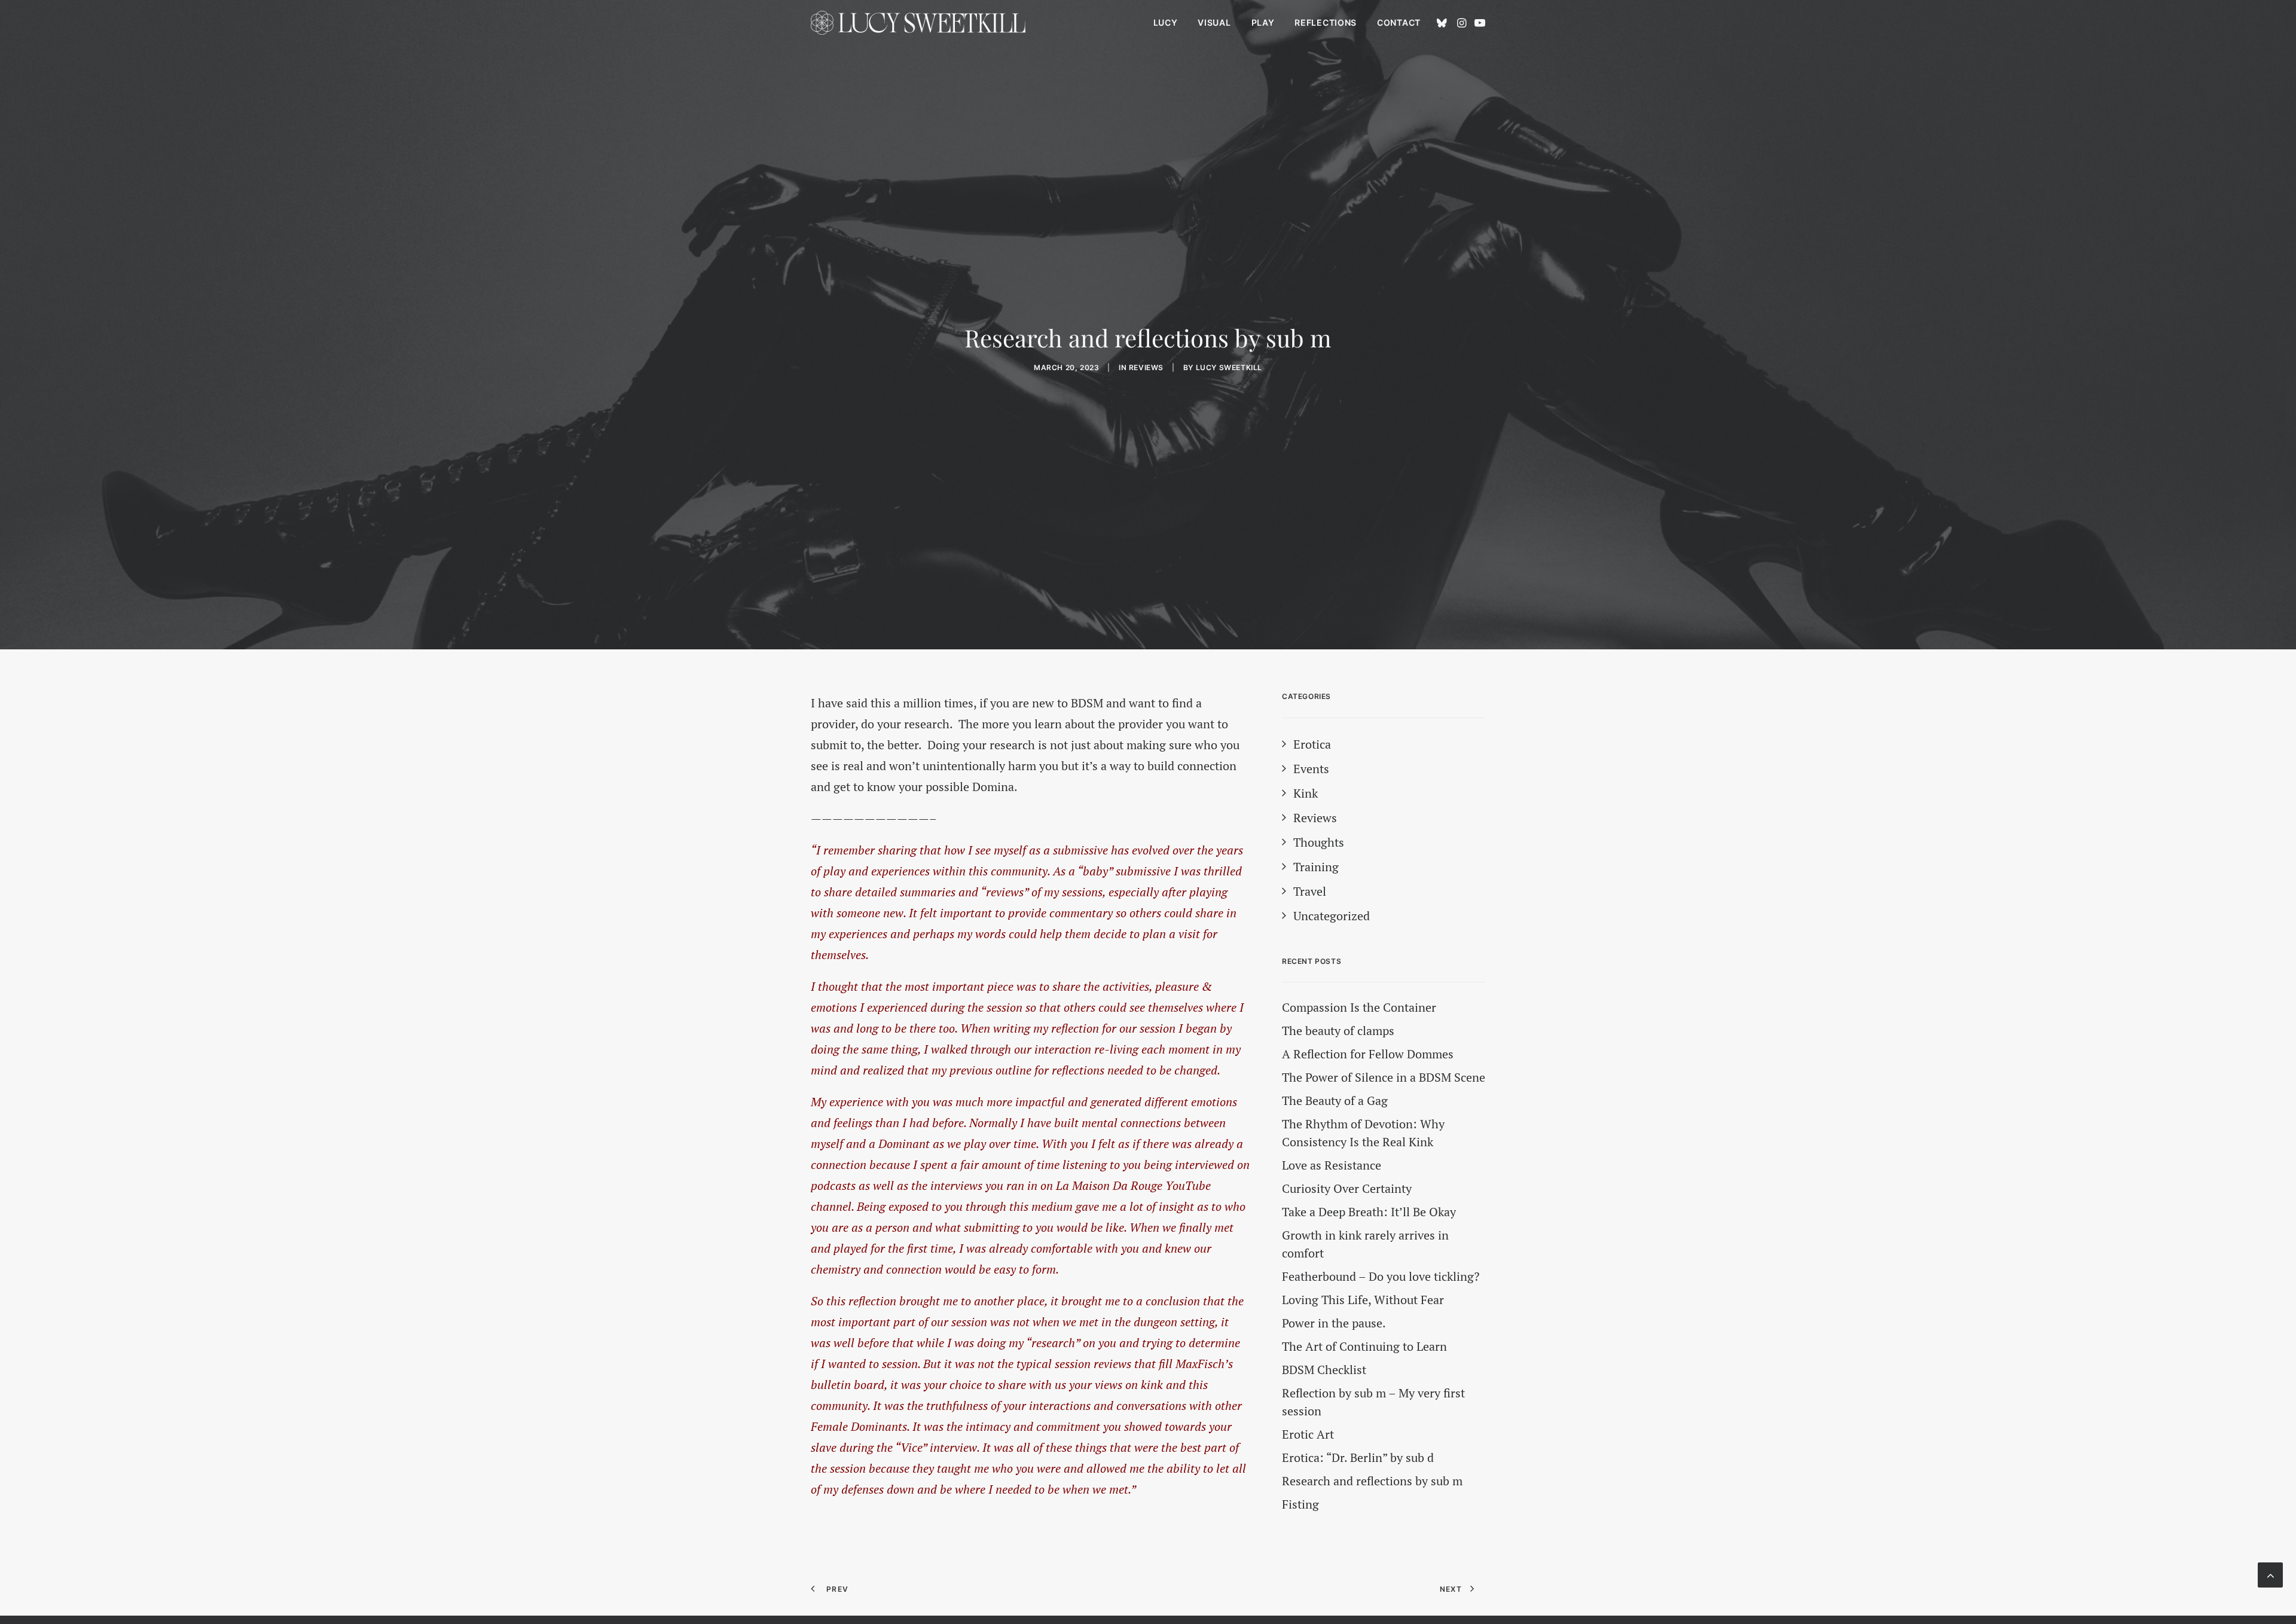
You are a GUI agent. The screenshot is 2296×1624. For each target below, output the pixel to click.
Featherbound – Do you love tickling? (1381, 1276)
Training (1316, 867)
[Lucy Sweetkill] (918, 23)
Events (1311, 769)
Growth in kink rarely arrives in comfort (1365, 1244)
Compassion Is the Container (1359, 1007)
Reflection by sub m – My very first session (1373, 1402)
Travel (1310, 891)
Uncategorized (1332, 916)
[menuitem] (1166, 23)
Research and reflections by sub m (1372, 1481)
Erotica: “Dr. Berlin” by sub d (1358, 1457)
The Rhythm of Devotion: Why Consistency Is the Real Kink (1363, 1133)
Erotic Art (1308, 1434)
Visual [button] (1214, 22)
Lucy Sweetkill (1229, 367)
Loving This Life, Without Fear (1363, 1300)
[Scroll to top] (2270, 1573)
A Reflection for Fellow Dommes (1368, 1054)
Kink (1306, 793)
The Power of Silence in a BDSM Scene (1384, 1077)
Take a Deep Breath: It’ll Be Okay (1369, 1212)
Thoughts (1319, 842)
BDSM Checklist (1324, 1370)
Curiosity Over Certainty (1347, 1188)
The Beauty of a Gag (1335, 1101)
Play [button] (1263, 22)
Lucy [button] (1166, 22)
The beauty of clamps (1338, 1031)
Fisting (1300, 1504)
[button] (1444, 23)
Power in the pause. (1334, 1323)
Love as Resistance (1332, 1165)
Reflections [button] (1326, 22)
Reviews (1146, 367)
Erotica (1312, 744)
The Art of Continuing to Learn (1364, 1346)
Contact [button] (1399, 22)
